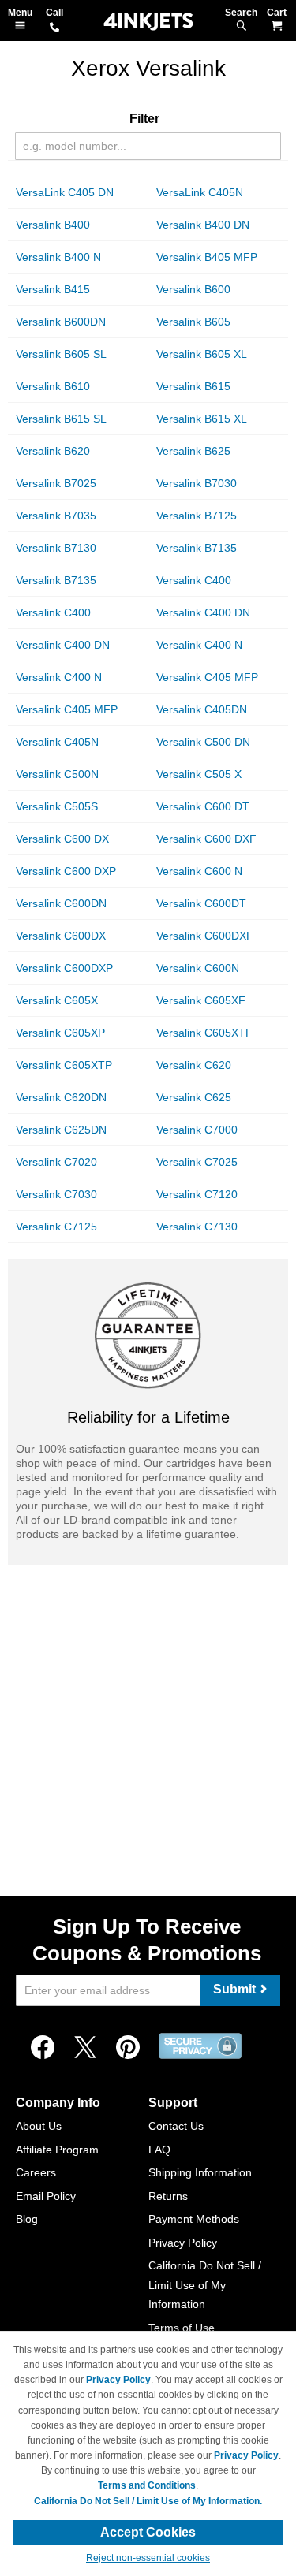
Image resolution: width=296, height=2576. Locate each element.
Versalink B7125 (197, 516)
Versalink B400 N (58, 257)
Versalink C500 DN (203, 742)
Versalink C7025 (197, 1162)
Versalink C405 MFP (207, 677)
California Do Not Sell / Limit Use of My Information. (148, 2501)
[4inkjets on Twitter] (85, 2048)
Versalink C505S (57, 806)
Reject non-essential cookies (148, 2558)
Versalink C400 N (199, 645)
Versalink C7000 (197, 1130)
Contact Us (176, 2126)
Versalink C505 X (199, 774)
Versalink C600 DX (62, 839)
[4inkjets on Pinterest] (128, 2048)
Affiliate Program (57, 2150)
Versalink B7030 (197, 483)
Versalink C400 (194, 580)
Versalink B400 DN (203, 225)
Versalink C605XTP (64, 1065)
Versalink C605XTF (204, 1033)
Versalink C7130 (197, 1227)
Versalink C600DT (201, 903)
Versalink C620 (194, 1065)
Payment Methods (194, 2219)
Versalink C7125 (56, 1227)
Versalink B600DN (61, 322)
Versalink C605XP (60, 1033)
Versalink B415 (53, 289)
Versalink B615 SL (61, 419)
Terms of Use (182, 2328)
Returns (168, 2196)
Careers (36, 2172)
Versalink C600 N (199, 871)
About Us (39, 2126)
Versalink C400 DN (203, 612)
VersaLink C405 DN (65, 192)
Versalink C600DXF (205, 936)
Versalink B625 (193, 451)
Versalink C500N (57, 774)
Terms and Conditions (147, 2485)
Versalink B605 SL (61, 354)
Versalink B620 (53, 451)
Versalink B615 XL (202, 419)
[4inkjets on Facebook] (43, 2048)
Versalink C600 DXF (206, 839)
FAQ (159, 2150)
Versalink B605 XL (202, 354)
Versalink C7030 (56, 1194)
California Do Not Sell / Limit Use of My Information (205, 2285)
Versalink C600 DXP (66, 871)
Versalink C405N (57, 742)
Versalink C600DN (61, 903)
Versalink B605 (193, 322)
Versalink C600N (198, 968)
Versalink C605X (57, 1000)
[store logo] (148, 22)
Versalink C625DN (61, 1130)
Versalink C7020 (56, 1162)
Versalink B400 (53, 225)
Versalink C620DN (61, 1097)
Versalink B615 (193, 386)
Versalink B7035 (56, 516)
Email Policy (46, 2196)
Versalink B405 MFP (207, 257)
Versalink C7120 (197, 1194)
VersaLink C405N (200, 192)
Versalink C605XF (201, 1000)
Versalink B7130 (56, 548)
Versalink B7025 (56, 483)
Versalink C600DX (61, 936)
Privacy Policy (183, 2243)
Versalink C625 (194, 1097)
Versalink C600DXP (64, 968)
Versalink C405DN (202, 709)
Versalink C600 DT (203, 806)
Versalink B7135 (197, 548)
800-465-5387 (54, 28)
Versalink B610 (53, 386)
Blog (27, 2219)
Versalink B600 (193, 289)
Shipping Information (200, 2172)
